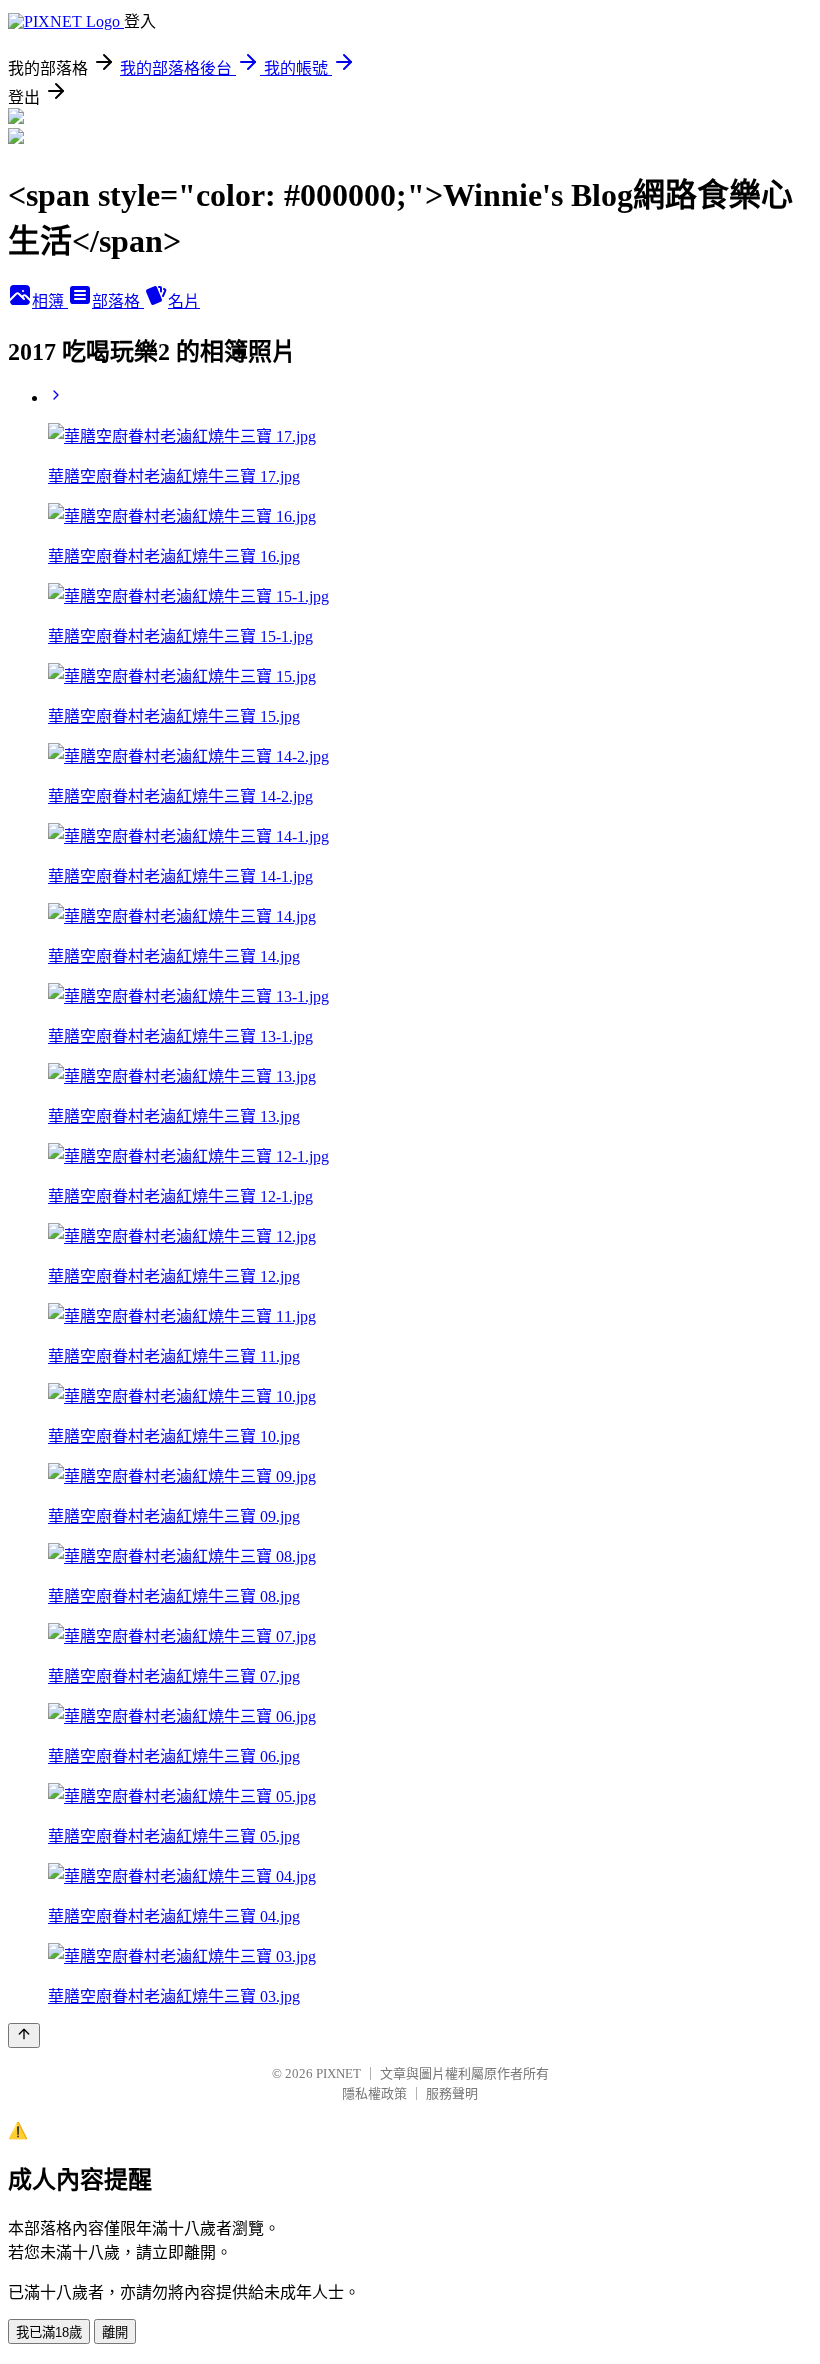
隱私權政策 (374, 2093)
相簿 (50, 301)
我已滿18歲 (49, 2332)
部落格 (118, 301)
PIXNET (338, 2073)
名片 (184, 301)
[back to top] (24, 2035)
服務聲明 (452, 2093)
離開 (115, 2332)
